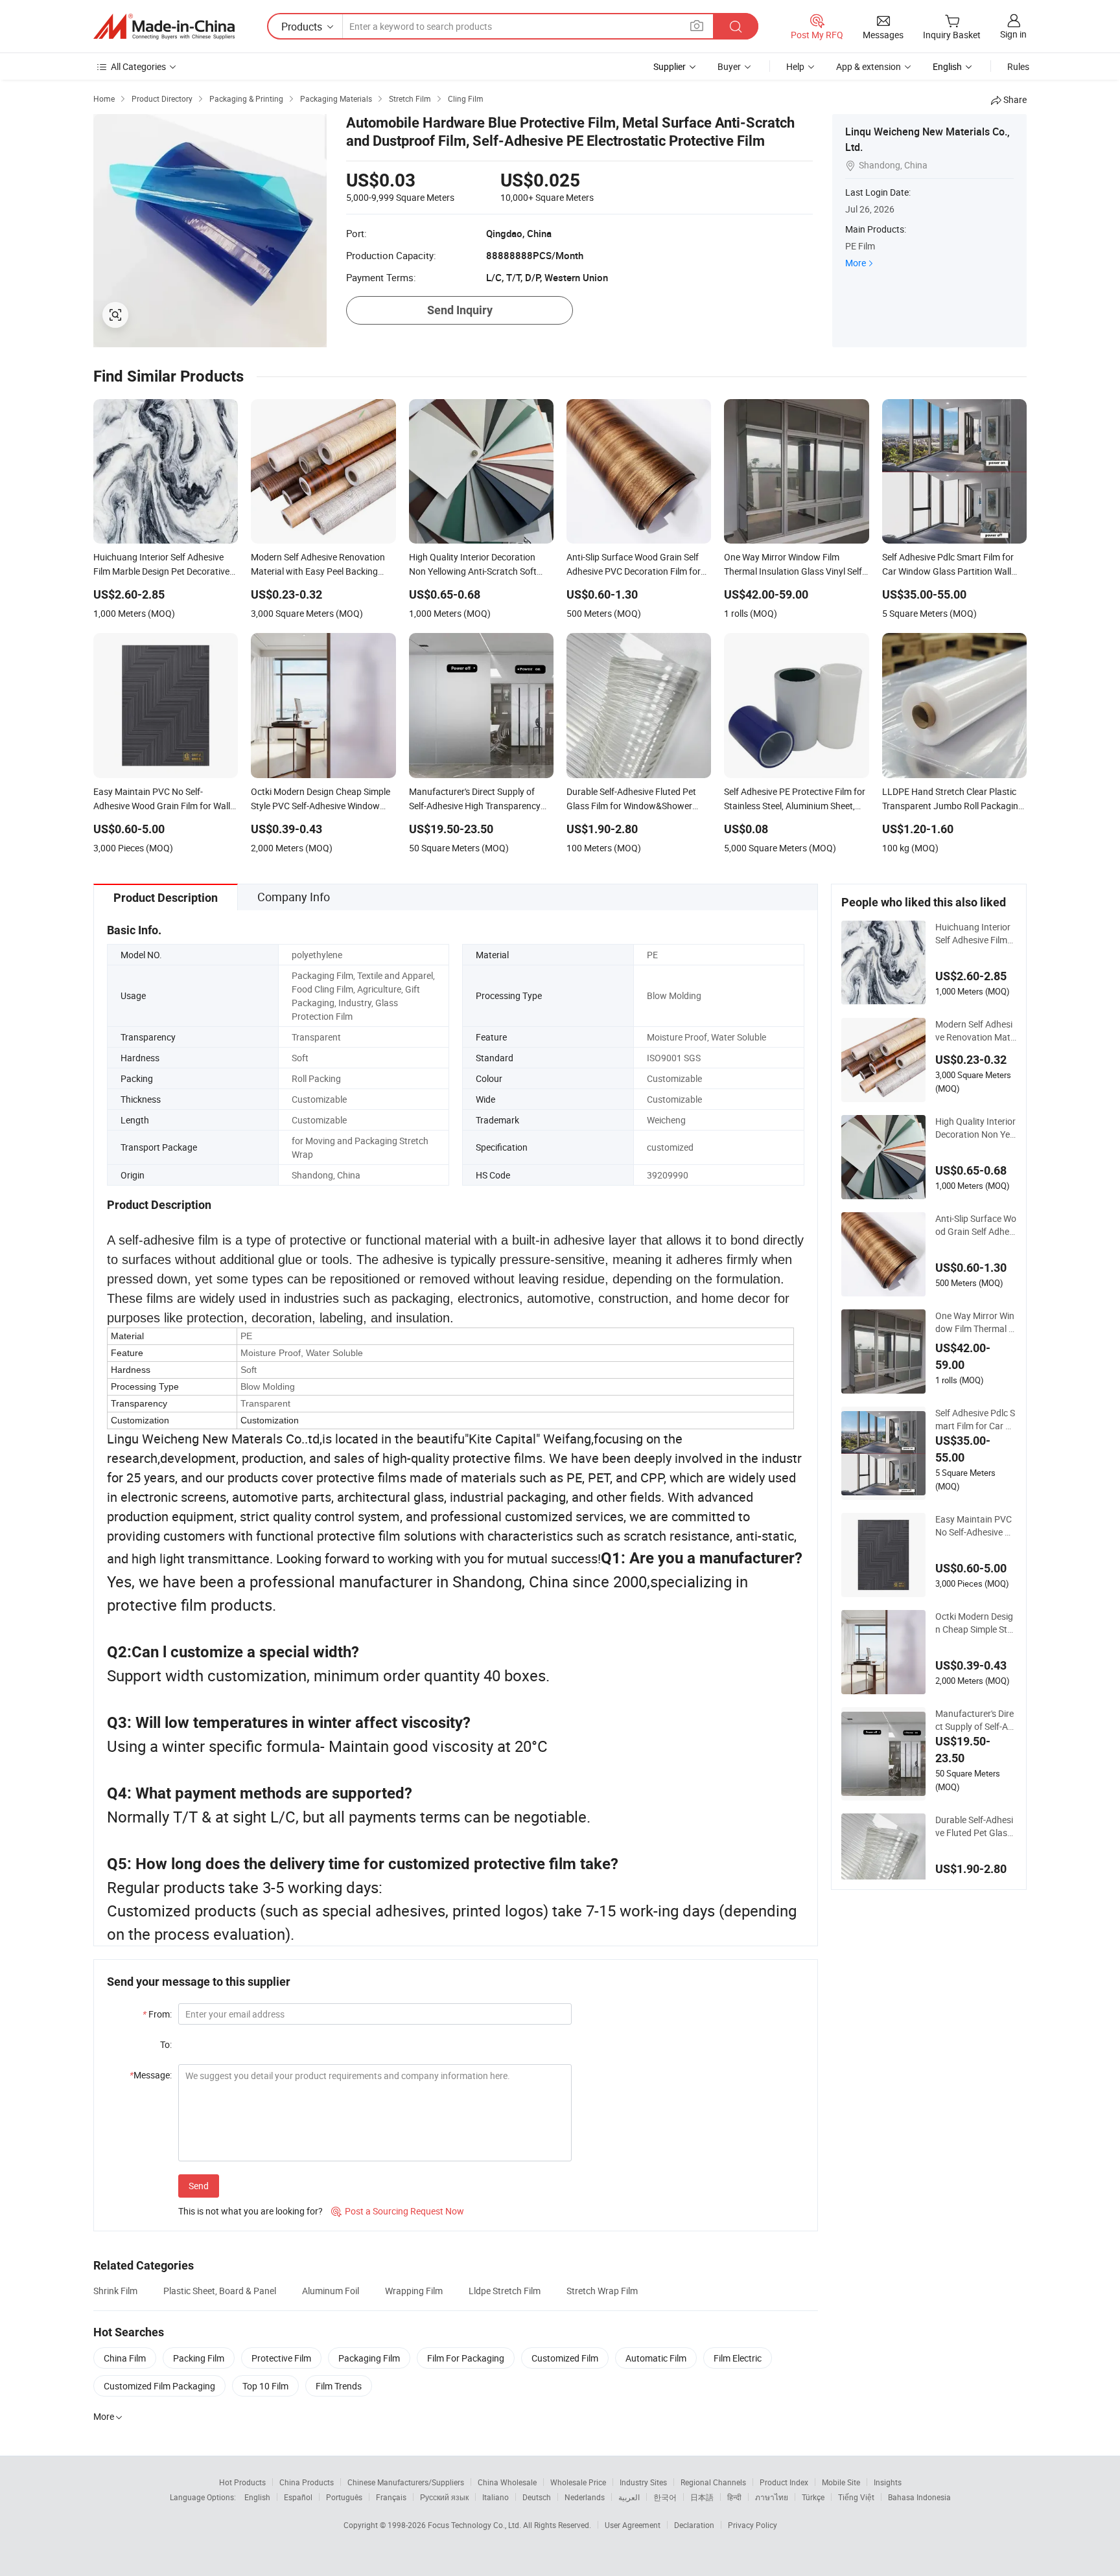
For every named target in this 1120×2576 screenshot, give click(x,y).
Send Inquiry (460, 310)
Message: (151, 2075)
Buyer (729, 66)
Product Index (784, 2482)
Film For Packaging (466, 2358)
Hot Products (242, 2482)
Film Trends (339, 2386)
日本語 (702, 2497)
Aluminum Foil (331, 2291)
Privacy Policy (752, 2525)
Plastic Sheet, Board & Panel (220, 2291)
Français (391, 2497)
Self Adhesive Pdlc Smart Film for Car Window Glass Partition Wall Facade (975, 1420)
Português (344, 2497)
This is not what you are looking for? (251, 2211)
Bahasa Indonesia (919, 2497)
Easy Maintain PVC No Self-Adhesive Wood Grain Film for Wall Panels (974, 1526)
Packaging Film (369, 2358)
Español (298, 2497)
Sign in (1013, 34)
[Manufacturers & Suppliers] (164, 27)
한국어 (665, 2497)
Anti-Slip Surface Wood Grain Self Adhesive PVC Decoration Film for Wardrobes (976, 1225)
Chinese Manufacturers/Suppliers (406, 2482)
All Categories (138, 66)
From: (157, 2014)
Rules (1018, 66)
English (257, 2497)
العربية (629, 2497)
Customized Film (565, 2358)
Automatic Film (656, 2358)
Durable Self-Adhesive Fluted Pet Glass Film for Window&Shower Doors (976, 1826)
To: (166, 2044)
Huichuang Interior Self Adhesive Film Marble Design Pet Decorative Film (975, 934)
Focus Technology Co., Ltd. (475, 2525)
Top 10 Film (265, 2386)
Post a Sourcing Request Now (398, 2211)
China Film (125, 2358)
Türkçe (813, 2497)
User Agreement (633, 2525)
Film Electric (738, 2358)
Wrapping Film (414, 2291)
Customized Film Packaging (159, 2386)
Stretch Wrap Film (602, 2291)
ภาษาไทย (772, 2497)
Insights (888, 2482)
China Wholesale (507, 2482)
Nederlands (585, 2497)
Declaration (694, 2525)
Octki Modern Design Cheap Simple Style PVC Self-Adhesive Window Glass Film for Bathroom (976, 1623)
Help (795, 66)
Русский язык (444, 2497)
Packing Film (199, 2358)
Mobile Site (841, 2482)
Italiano (496, 2497)
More (856, 263)
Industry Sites (643, 2482)
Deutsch (537, 2497)
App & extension (869, 66)
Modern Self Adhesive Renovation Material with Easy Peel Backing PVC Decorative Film (975, 1031)
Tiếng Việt (856, 2497)
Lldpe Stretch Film (505, 2291)
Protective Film (281, 2358)
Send (199, 2186)
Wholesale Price (578, 2482)
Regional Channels (713, 2482)
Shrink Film (115, 2291)
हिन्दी (734, 2497)
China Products (307, 2482)
